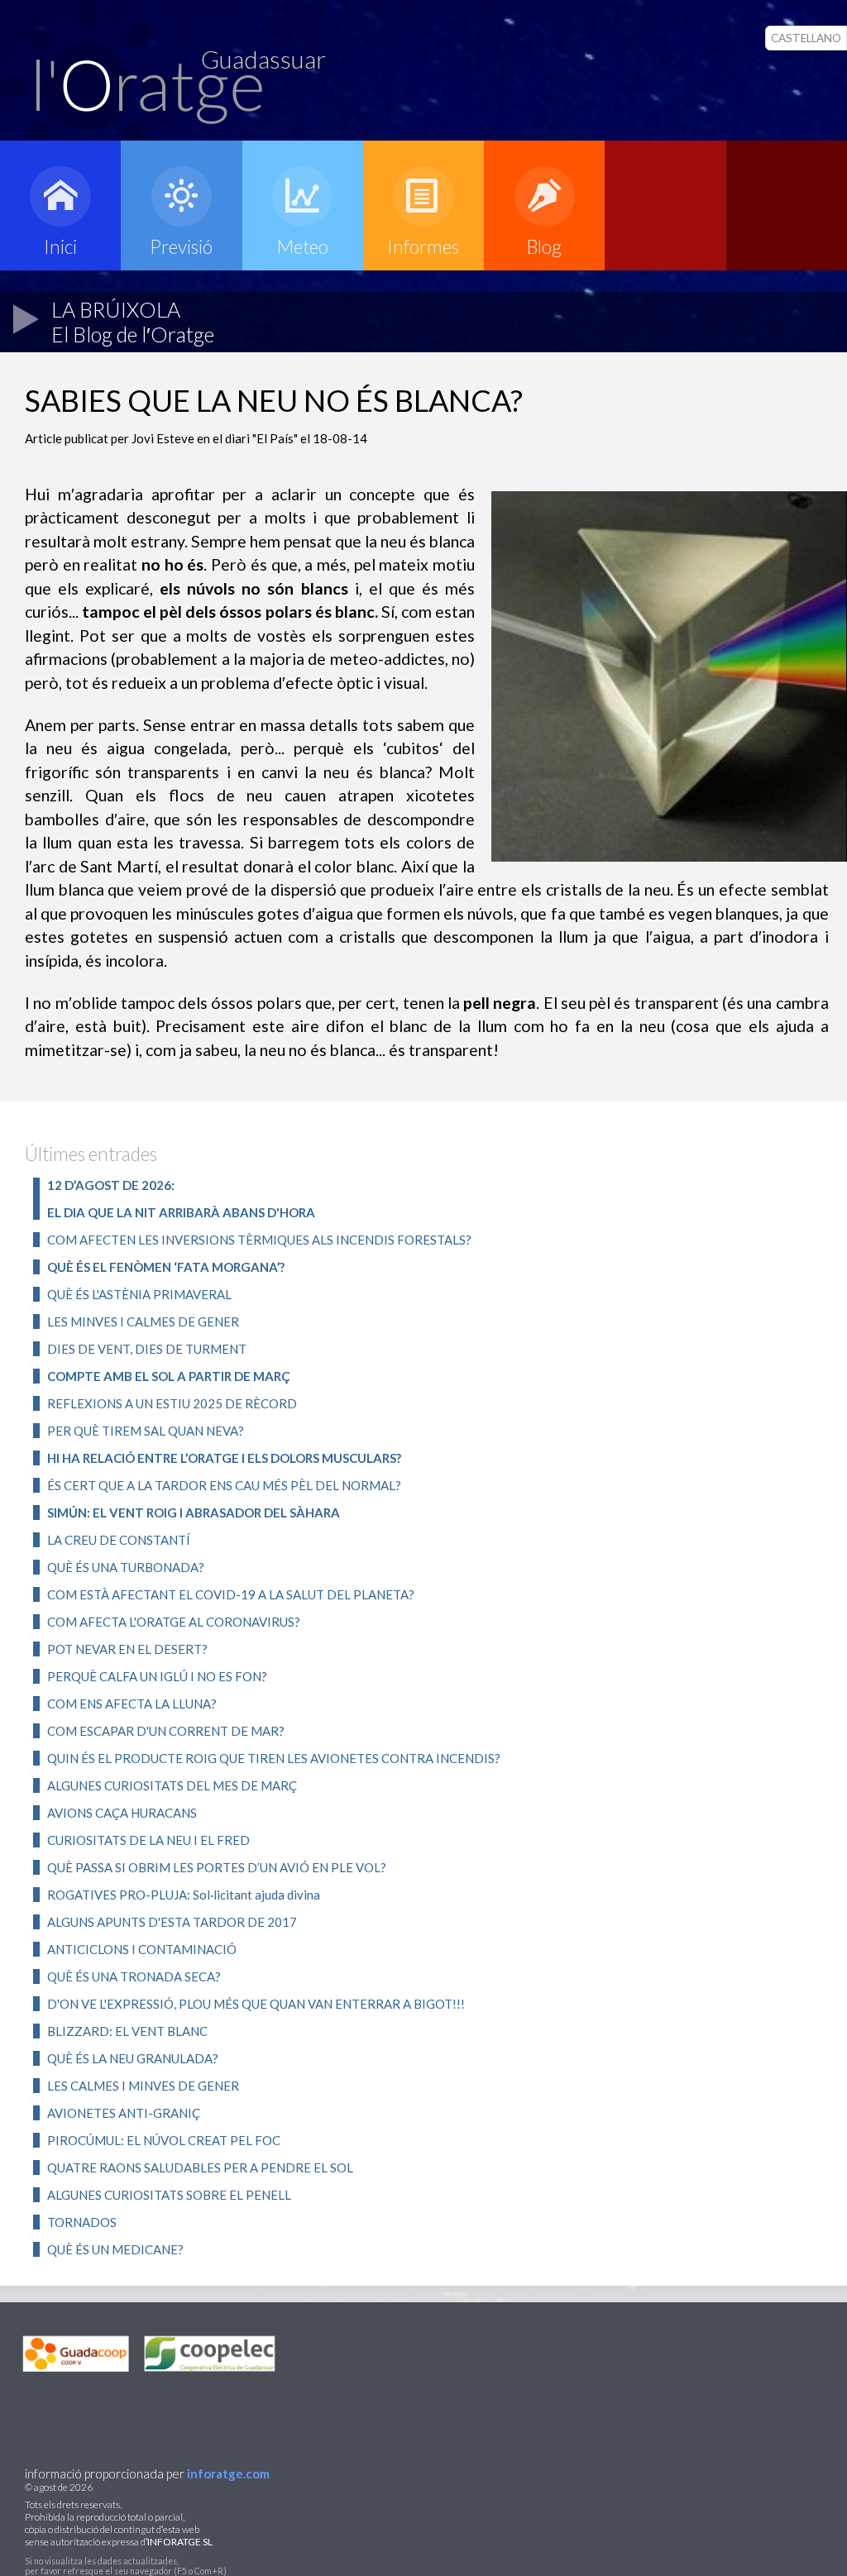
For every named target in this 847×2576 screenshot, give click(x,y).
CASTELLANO (806, 38)
